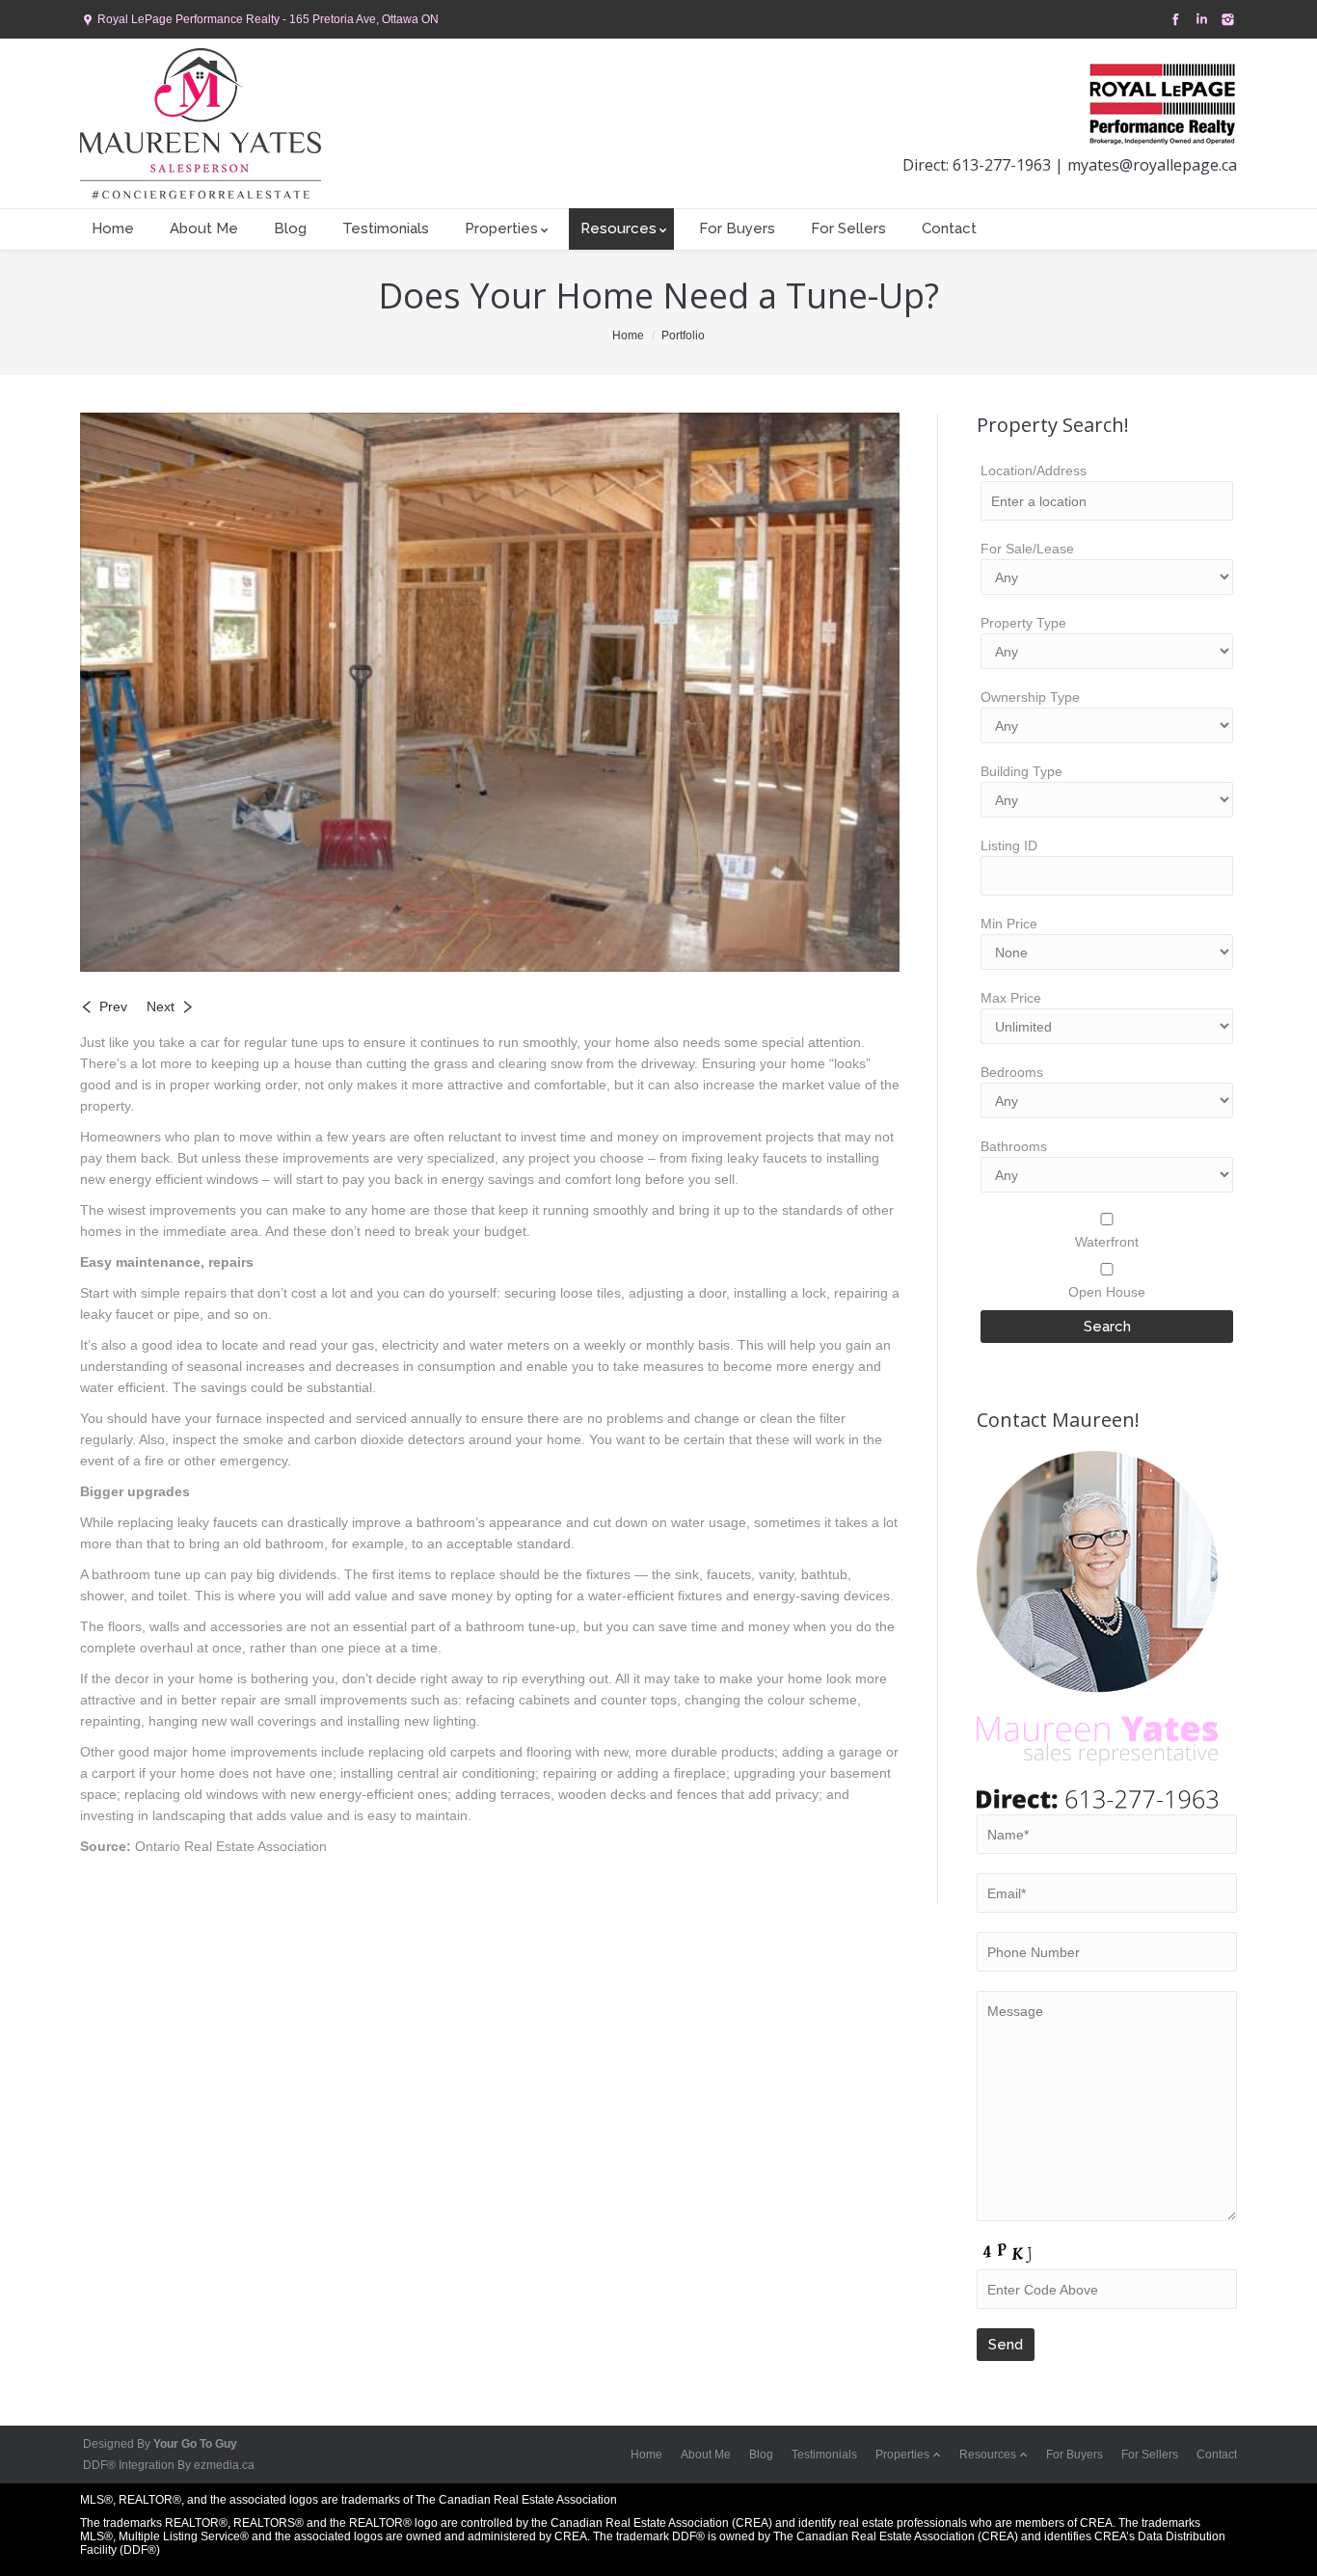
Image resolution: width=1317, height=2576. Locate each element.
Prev (113, 1006)
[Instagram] (1226, 20)
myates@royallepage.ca (1150, 165)
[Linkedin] (1200, 20)
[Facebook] (1174, 20)
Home (628, 335)
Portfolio (683, 335)
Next (161, 1006)
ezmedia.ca (224, 2465)
